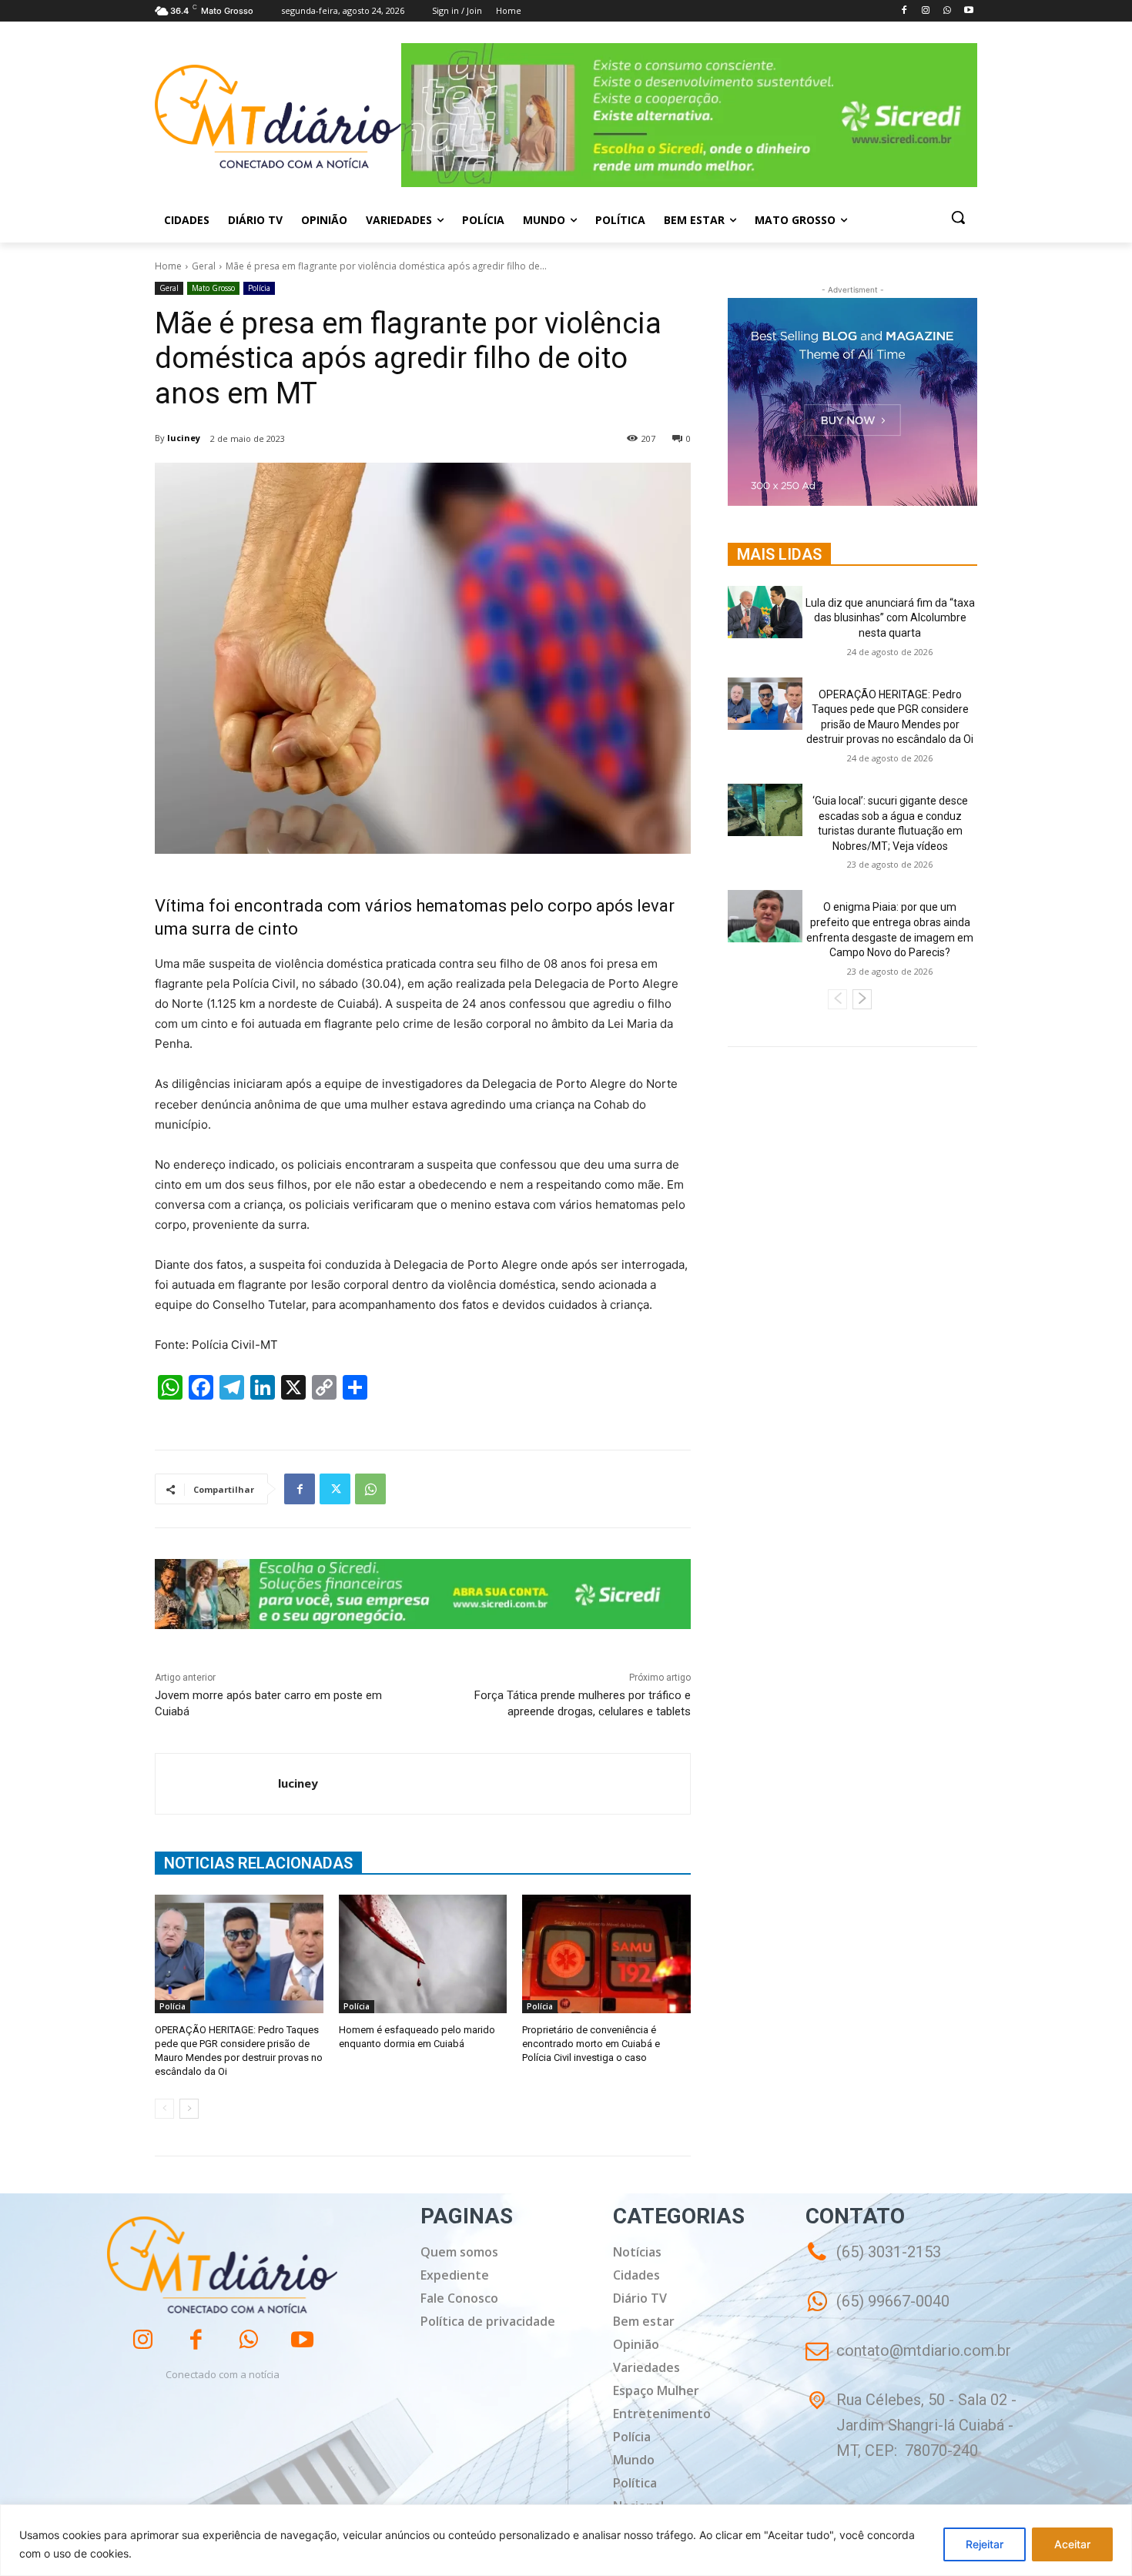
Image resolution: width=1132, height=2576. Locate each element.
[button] (958, 217)
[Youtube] (968, 11)
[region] (566, 2540)
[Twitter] (335, 1489)
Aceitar (1072, 2544)
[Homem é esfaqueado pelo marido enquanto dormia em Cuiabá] (423, 1954)
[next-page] (189, 2109)
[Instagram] (926, 11)
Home (168, 266)
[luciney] (217, 1784)
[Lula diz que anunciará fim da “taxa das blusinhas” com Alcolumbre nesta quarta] (765, 612)
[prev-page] (164, 2109)
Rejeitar (985, 2544)
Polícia (259, 288)
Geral (204, 266)
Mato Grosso (213, 288)
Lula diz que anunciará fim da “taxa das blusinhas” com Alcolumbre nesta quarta (890, 618)
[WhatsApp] (947, 11)
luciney (184, 438)
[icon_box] (877, 2312)
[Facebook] (904, 11)
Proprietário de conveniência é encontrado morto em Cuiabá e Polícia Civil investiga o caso (591, 2044)
